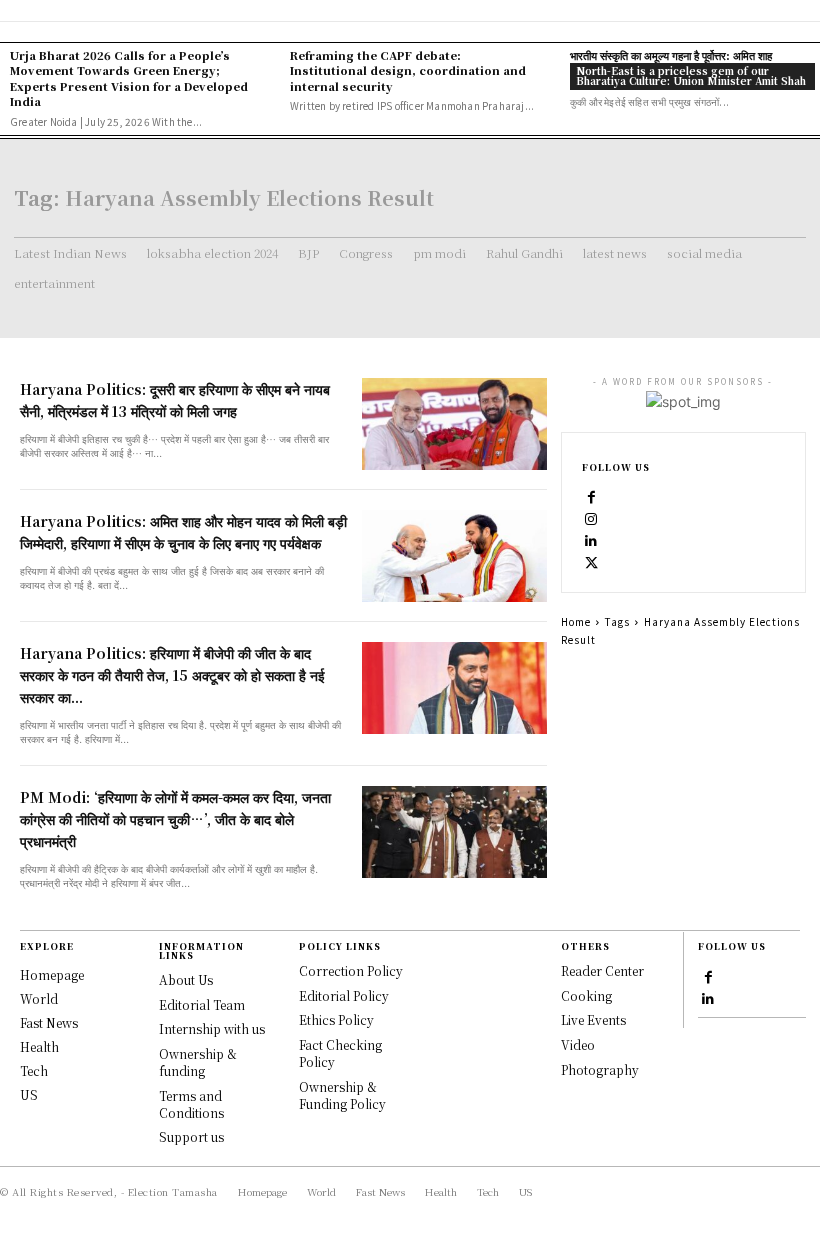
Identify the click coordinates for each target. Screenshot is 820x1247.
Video (578, 1044)
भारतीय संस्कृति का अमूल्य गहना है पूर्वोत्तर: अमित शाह (671, 55)
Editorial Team (202, 1004)
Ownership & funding (198, 1062)
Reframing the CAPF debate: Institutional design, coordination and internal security (408, 70)
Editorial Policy (344, 995)
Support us (191, 1136)
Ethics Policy (336, 1019)
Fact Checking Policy (340, 1053)
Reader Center (602, 970)
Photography (600, 1069)
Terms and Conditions (191, 1104)
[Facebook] (592, 496)
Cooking (586, 995)
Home (576, 621)
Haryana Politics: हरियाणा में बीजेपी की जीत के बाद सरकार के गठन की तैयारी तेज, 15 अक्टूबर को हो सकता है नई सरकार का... (172, 675)
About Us (186, 979)
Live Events (593, 1019)
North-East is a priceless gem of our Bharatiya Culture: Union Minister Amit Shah (691, 75)
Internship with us (212, 1028)
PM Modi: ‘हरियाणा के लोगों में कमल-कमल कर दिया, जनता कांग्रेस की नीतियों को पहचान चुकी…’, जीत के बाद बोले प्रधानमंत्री (175, 819)
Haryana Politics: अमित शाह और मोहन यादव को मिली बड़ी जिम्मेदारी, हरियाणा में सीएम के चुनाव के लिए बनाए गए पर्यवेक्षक (183, 532)
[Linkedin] (592, 540)
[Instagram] (592, 518)
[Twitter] (592, 562)
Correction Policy (351, 970)
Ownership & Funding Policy (342, 1095)
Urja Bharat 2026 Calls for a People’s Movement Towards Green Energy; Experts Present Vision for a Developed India (129, 78)
